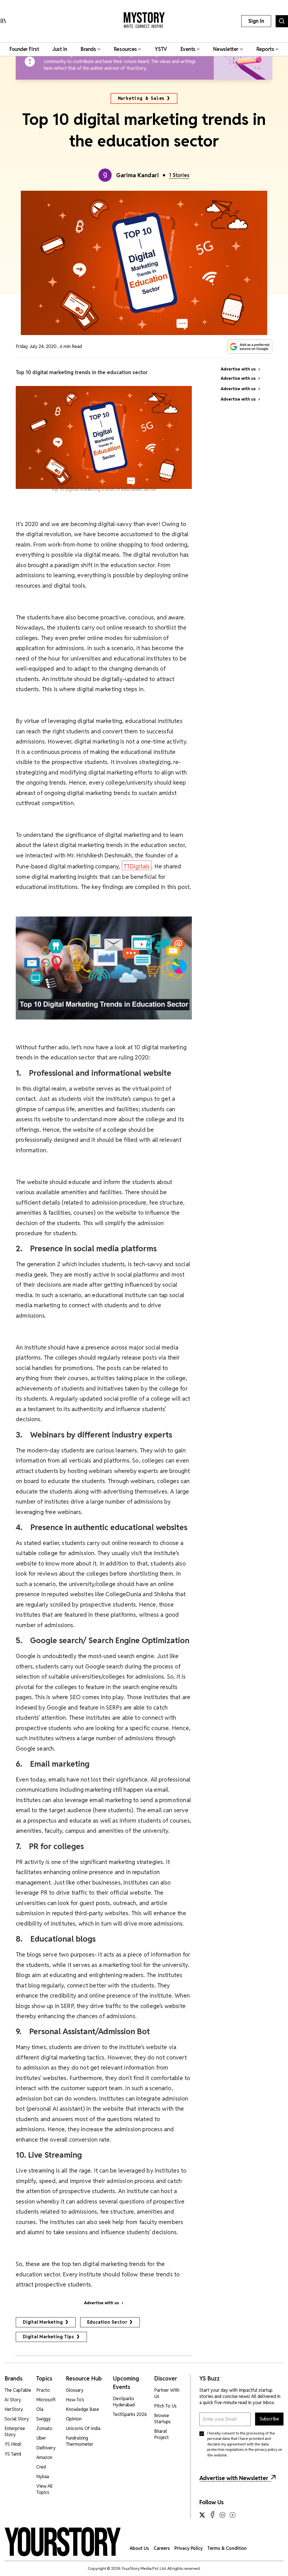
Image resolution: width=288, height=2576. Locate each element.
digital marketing (43, 2322)
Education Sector (107, 2322)
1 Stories (179, 175)
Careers (162, 2548)
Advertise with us (102, 2303)
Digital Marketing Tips (49, 2337)
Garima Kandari (137, 175)
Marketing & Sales (141, 98)
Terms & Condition (227, 2548)
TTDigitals (137, 866)
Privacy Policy (189, 2548)
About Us (139, 2548)
